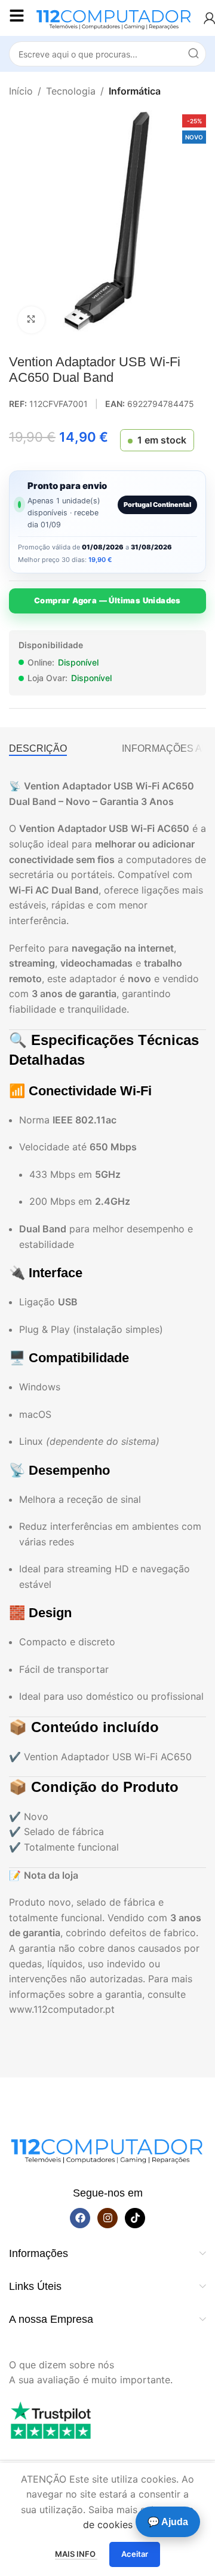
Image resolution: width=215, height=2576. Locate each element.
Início (21, 91)
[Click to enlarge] (31, 320)
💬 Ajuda (168, 2522)
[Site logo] (114, 17)
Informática (135, 91)
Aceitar (135, 2554)
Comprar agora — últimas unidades (107, 600)
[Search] (193, 54)
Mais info (76, 2554)
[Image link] (107, 2148)
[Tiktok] (135, 2218)
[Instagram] (107, 2218)
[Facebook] (80, 2218)
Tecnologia (71, 91)
